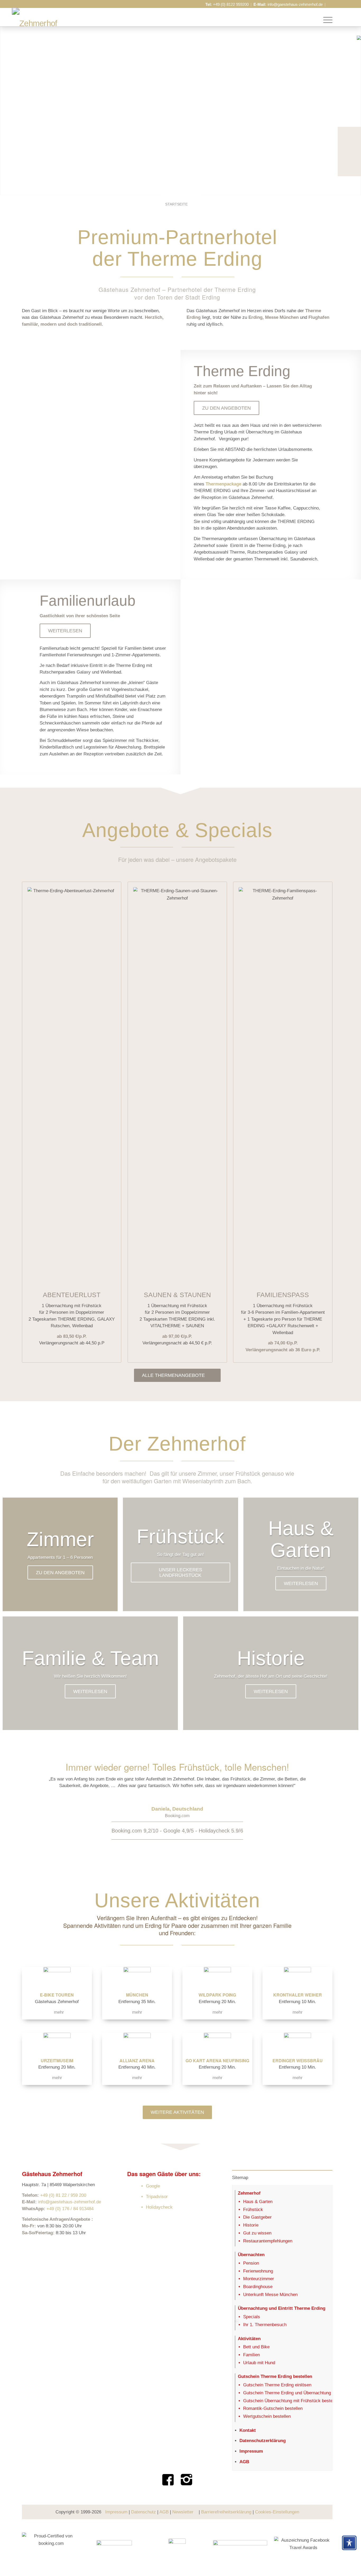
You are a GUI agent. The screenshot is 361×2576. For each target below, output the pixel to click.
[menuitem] (326, 20)
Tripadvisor (157, 2197)
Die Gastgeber (257, 2217)
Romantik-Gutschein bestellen (273, 2408)
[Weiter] (321, 1802)
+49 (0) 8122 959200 (231, 4)
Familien (251, 2355)
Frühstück (253, 2210)
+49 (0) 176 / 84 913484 (70, 2209)
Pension (251, 2263)
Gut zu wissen (257, 2233)
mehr (59, 2012)
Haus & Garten (258, 2202)
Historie (251, 2225)
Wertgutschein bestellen (267, 2416)
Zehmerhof (249, 2193)
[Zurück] (34, 1802)
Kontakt (248, 2430)
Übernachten (251, 2255)
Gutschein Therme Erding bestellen (275, 2376)
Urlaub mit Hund (259, 2363)
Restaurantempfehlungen (268, 2241)
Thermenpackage (223, 484)
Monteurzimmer (259, 2279)
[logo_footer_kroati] (114, 2548)
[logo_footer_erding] (177, 2548)
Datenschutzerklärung (263, 2441)
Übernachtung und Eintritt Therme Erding (282, 2308)
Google (153, 2186)
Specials (252, 2317)
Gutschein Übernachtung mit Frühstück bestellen (291, 2401)
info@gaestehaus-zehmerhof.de (295, 4)
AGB (244, 2462)
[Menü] (326, 20)
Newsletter (183, 2512)
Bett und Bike (256, 2347)
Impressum (251, 2451)
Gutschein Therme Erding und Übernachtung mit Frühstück (301, 2393)
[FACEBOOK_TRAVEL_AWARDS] (303, 2548)
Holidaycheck (159, 2207)
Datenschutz (144, 2512)
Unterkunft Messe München (270, 2295)
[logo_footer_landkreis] (240, 2548)
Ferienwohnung (258, 2271)
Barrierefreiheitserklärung (226, 2512)
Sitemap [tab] (240, 2178)
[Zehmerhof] (35, 24)
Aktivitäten (249, 2339)
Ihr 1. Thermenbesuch (265, 2325)
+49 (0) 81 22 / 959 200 (63, 2195)
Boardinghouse (258, 2287)
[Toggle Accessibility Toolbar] (349, 2543)
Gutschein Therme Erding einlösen (277, 2385)
